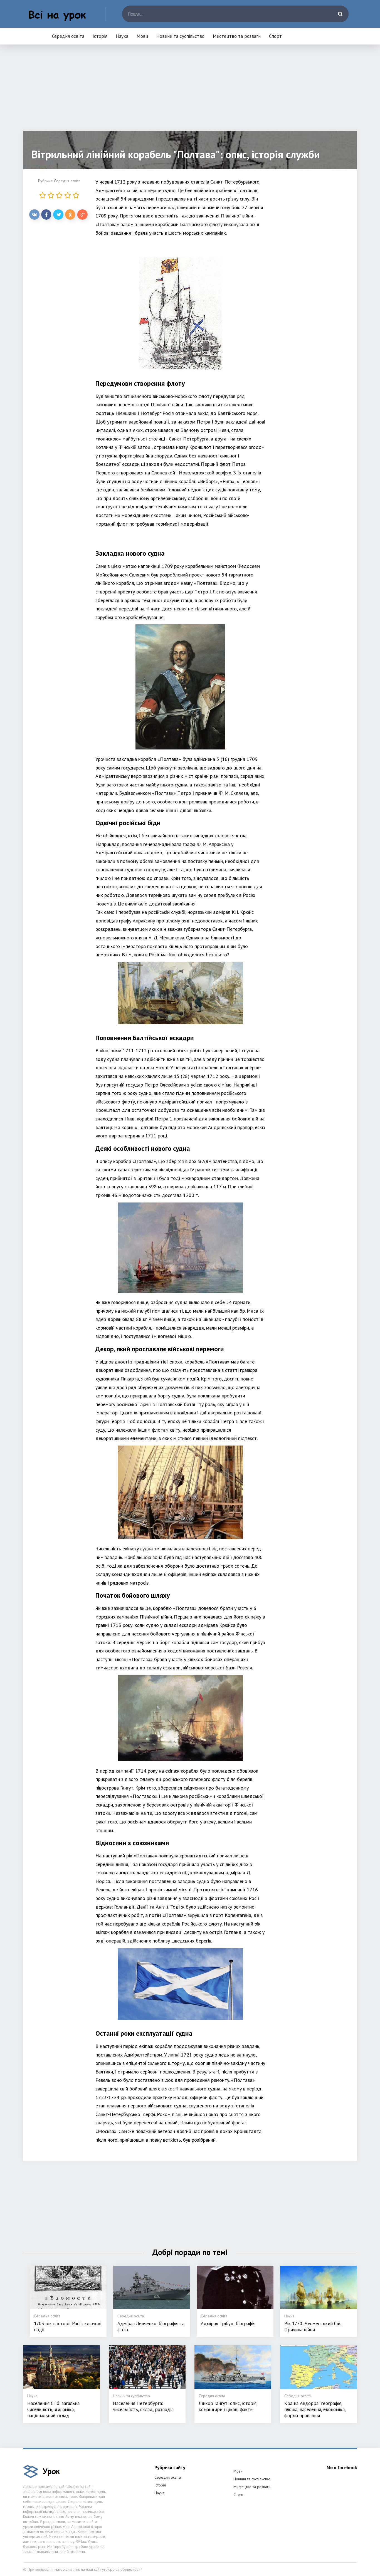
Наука (122, 36)
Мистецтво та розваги (237, 36)
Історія (100, 36)
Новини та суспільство (180, 36)
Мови (142, 36)
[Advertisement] (190, 92)
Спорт (275, 36)
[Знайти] (340, 14)
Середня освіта (68, 36)
